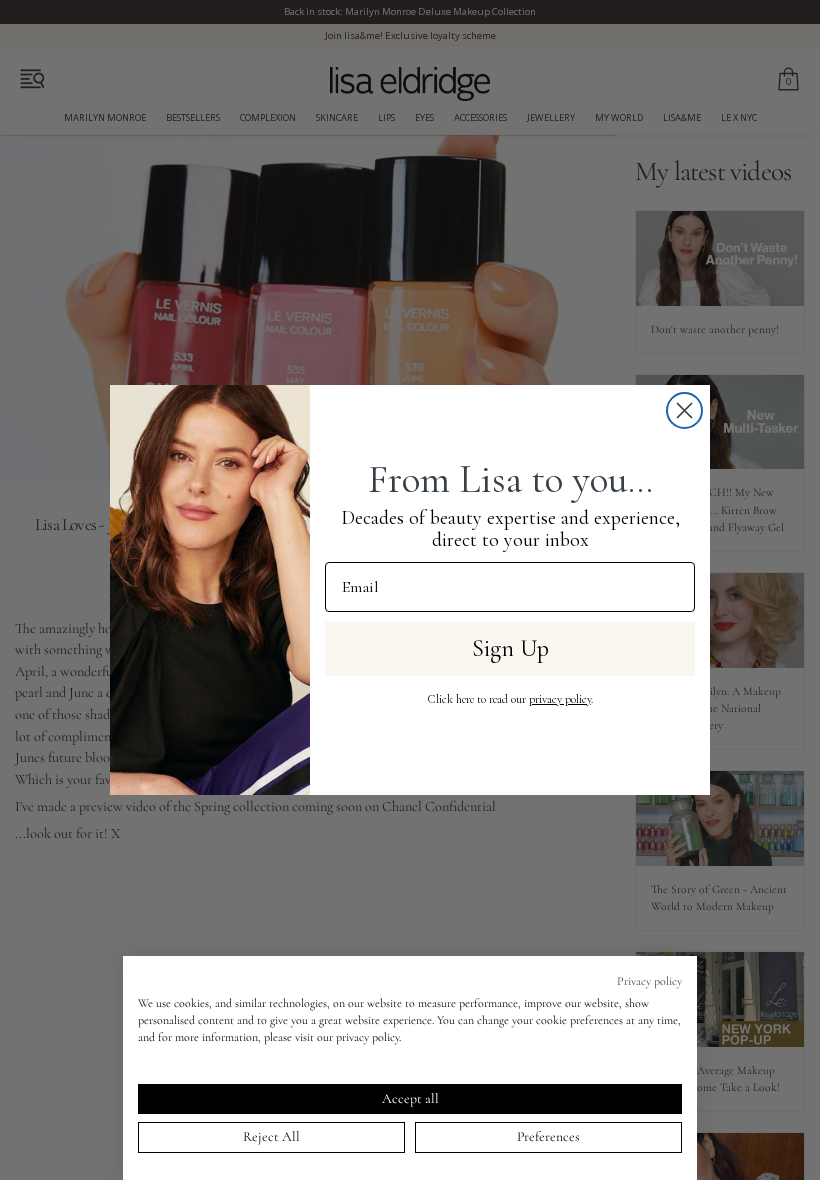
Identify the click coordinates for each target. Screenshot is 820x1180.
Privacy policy (649, 981)
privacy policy (560, 699)
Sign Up (510, 648)
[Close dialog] (684, 410)
